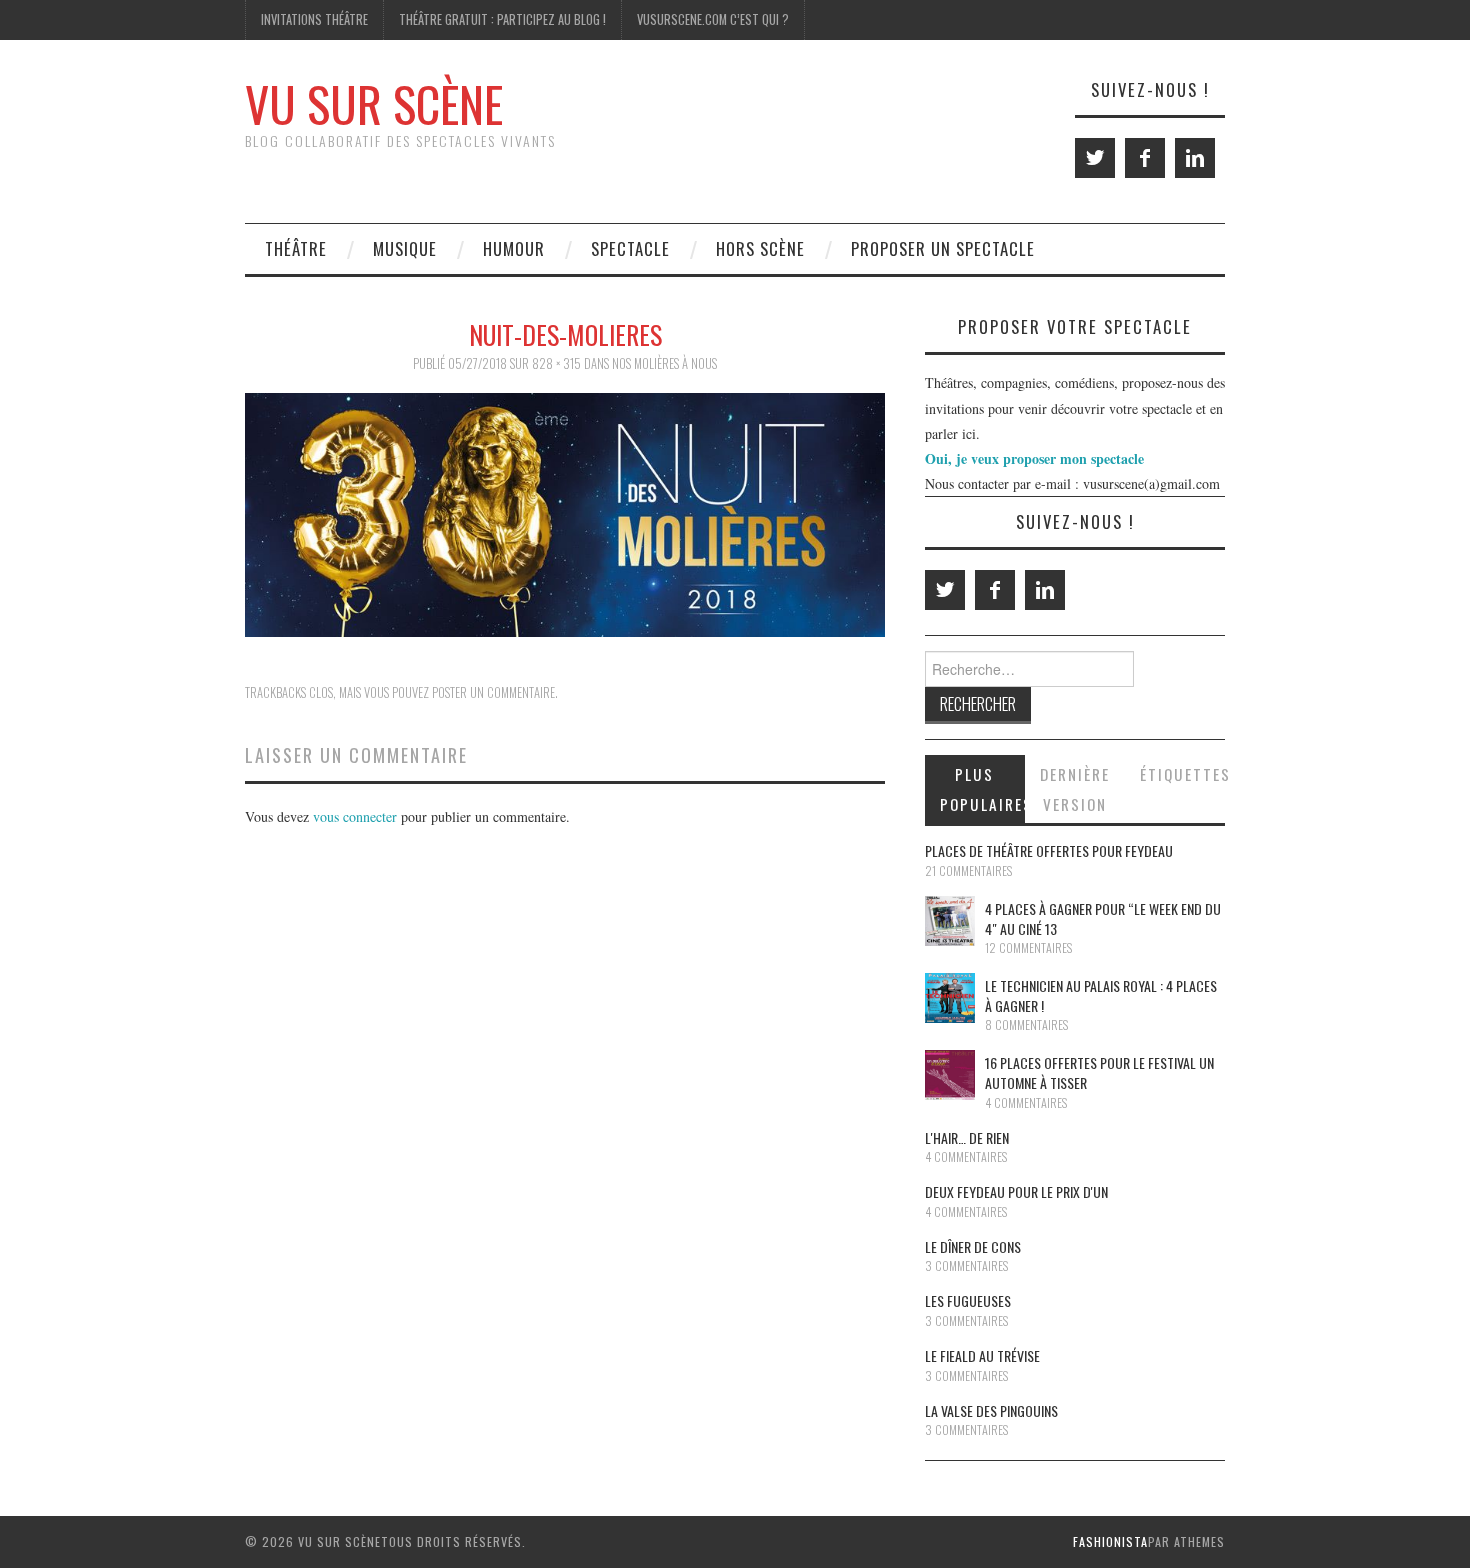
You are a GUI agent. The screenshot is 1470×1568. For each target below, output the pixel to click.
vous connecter (355, 816)
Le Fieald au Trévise (982, 1355)
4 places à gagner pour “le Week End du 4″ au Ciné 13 (1103, 918)
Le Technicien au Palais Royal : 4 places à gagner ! (1101, 995)
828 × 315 (556, 363)
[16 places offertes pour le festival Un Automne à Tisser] (950, 1075)
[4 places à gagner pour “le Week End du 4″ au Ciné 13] (950, 921)
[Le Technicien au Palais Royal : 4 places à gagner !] (950, 998)
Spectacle (630, 248)
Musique (405, 248)
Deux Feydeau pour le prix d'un (1016, 1191)
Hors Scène (760, 248)
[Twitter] (1095, 158)
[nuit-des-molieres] (565, 512)
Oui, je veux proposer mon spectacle (1034, 458)
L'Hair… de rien (967, 1137)
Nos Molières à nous (664, 363)
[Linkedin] (1195, 158)
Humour (514, 248)
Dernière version (1075, 789)
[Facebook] (1145, 158)
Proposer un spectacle (943, 248)
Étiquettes (1182, 774)
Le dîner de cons (973, 1246)
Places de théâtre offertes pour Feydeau (1049, 850)
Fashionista (1110, 1541)
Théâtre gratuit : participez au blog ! (502, 19)
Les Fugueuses (968, 1300)
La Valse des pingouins (991, 1410)
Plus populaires (982, 789)
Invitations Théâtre (314, 19)
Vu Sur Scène (374, 103)
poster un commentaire (493, 692)
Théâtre (296, 248)
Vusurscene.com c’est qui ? (713, 19)
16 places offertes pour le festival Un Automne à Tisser (1099, 1072)
